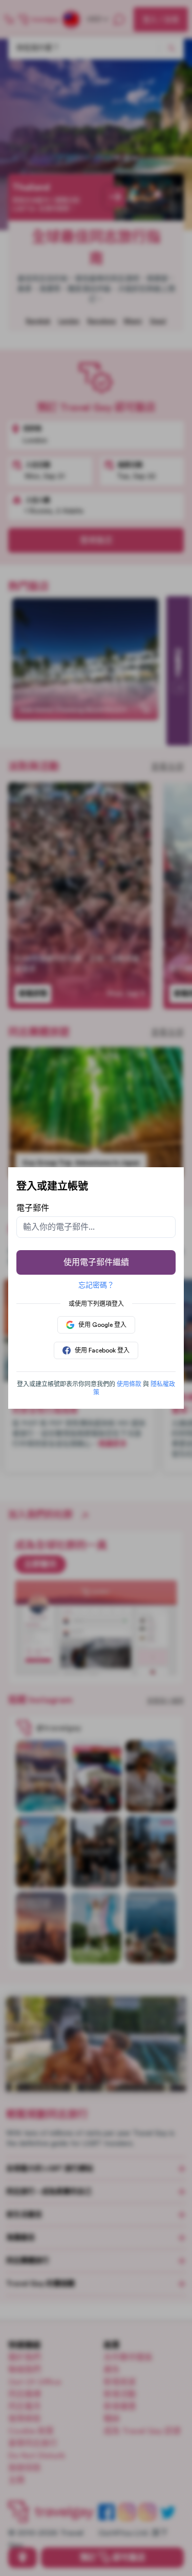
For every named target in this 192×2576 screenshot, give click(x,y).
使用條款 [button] (129, 1384)
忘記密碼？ (96, 1285)
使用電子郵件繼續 (96, 1262)
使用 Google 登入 (102, 1325)
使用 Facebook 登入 (102, 1350)
